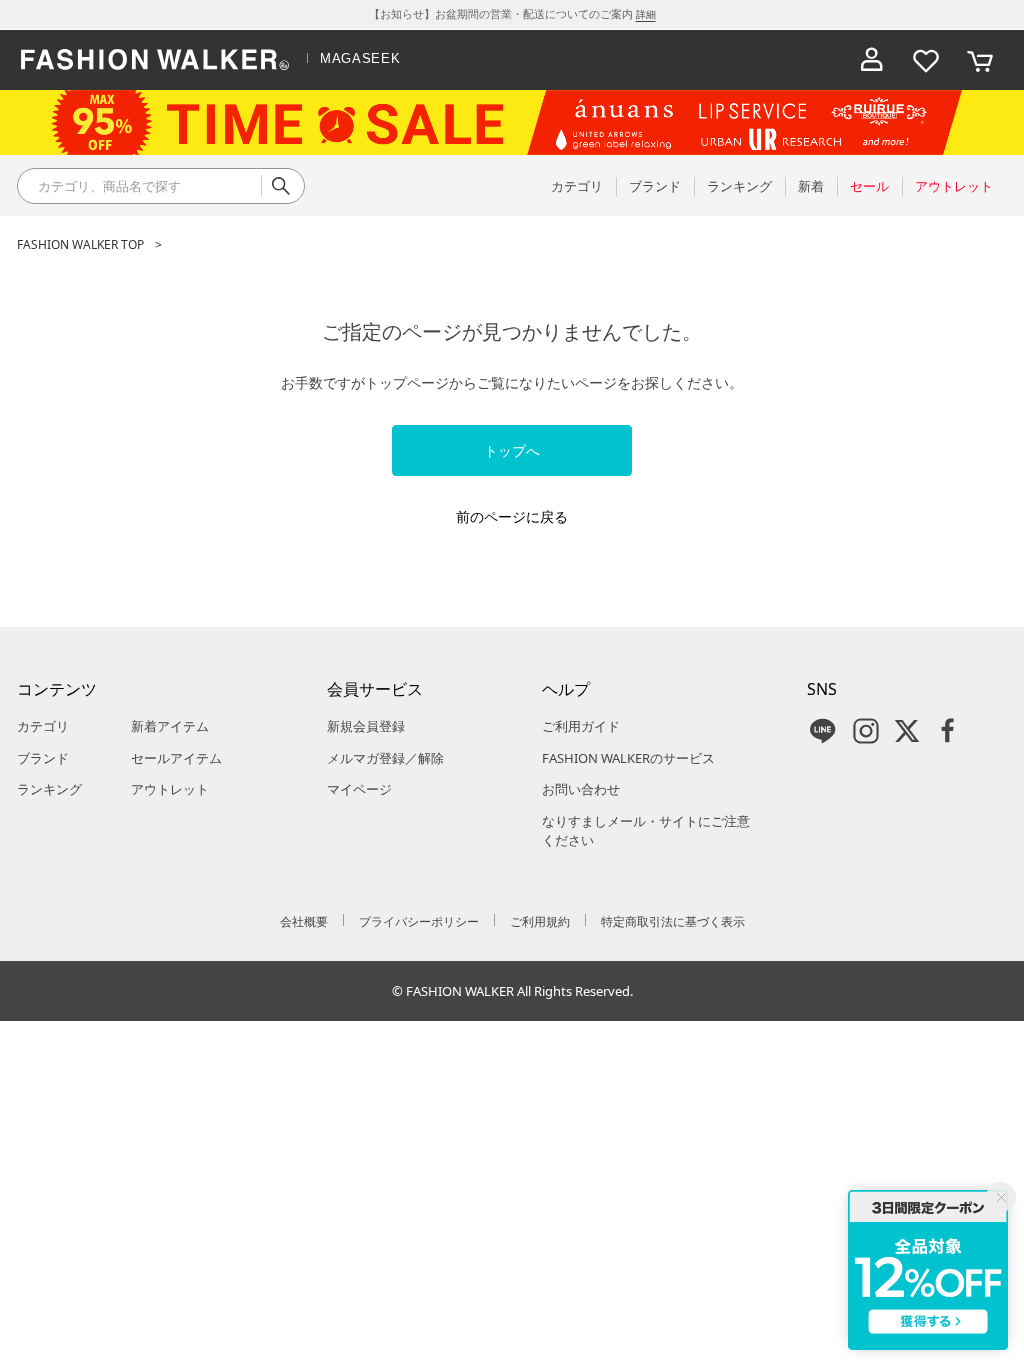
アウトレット (170, 789)
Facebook (948, 731)
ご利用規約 (540, 921)
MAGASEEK (360, 58)
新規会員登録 (366, 726)
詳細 (646, 14)
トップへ (512, 450)
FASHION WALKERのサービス (628, 758)
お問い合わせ (581, 789)
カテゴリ (43, 726)
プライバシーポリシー (419, 921)
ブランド (43, 758)
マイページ (359, 789)
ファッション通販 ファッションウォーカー (155, 60)
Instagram (866, 731)
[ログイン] (872, 60)
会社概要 (304, 921)
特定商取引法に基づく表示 (673, 921)
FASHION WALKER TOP (80, 244)
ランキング (49, 789)
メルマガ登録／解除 (385, 758)
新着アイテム (170, 726)
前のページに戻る (512, 516)
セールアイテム (176, 758)
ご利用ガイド (581, 726)
